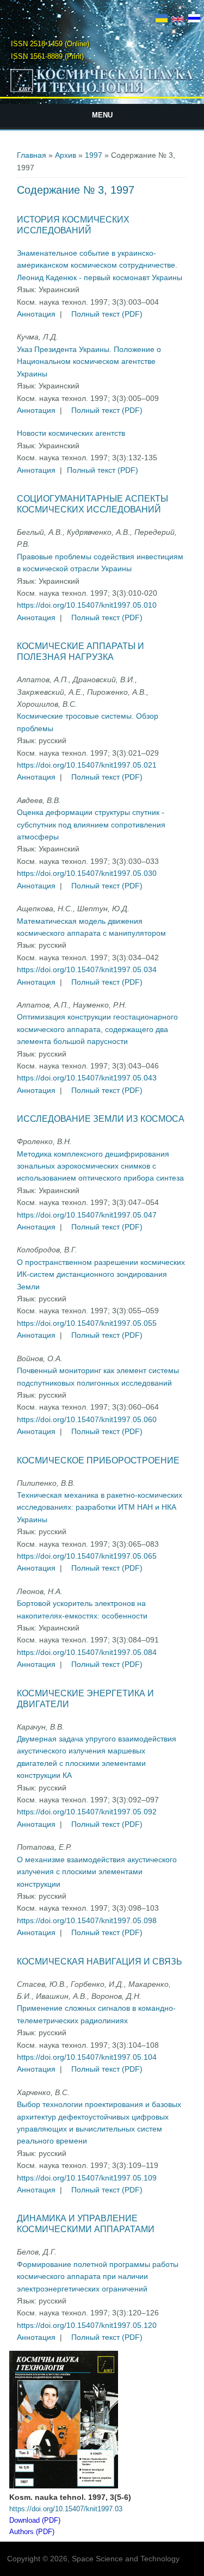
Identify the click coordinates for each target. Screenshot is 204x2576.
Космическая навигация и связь (100, 1962)
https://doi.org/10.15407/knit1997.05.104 (87, 2057)
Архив (66, 155)
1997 (94, 155)
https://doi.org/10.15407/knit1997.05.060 (87, 1419)
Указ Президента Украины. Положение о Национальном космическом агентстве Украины (89, 362)
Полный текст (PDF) (107, 314)
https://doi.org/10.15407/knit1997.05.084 (87, 1652)
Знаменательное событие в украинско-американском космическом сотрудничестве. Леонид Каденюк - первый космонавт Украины (100, 265)
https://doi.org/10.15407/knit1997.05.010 (87, 605)
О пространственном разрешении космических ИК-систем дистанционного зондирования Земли (101, 1274)
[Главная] (102, 92)
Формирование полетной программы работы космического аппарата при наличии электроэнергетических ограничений (98, 2277)
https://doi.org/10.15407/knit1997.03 (66, 2509)
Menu (102, 115)
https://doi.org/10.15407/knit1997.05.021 (87, 765)
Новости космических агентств (71, 433)
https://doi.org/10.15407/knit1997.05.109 (87, 2178)
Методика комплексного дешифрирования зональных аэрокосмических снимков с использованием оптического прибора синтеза (100, 1166)
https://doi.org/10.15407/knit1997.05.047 (87, 1215)
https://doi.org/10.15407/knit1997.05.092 (87, 1812)
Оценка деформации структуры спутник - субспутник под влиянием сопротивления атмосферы (91, 824)
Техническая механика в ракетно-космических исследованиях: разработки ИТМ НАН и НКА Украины (100, 1507)
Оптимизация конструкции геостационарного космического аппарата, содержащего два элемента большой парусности (97, 1029)
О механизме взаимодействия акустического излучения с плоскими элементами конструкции (97, 1872)
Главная (32, 155)
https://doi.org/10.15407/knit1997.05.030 (87, 873)
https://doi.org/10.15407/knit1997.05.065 (87, 1556)
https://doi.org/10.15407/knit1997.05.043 (87, 1078)
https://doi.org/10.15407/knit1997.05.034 (87, 969)
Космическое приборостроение (98, 1460)
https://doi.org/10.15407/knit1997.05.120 (87, 2325)
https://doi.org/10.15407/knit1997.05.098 (87, 1920)
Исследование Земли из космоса (101, 1119)
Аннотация (36, 314)
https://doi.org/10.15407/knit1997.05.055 (87, 1323)
